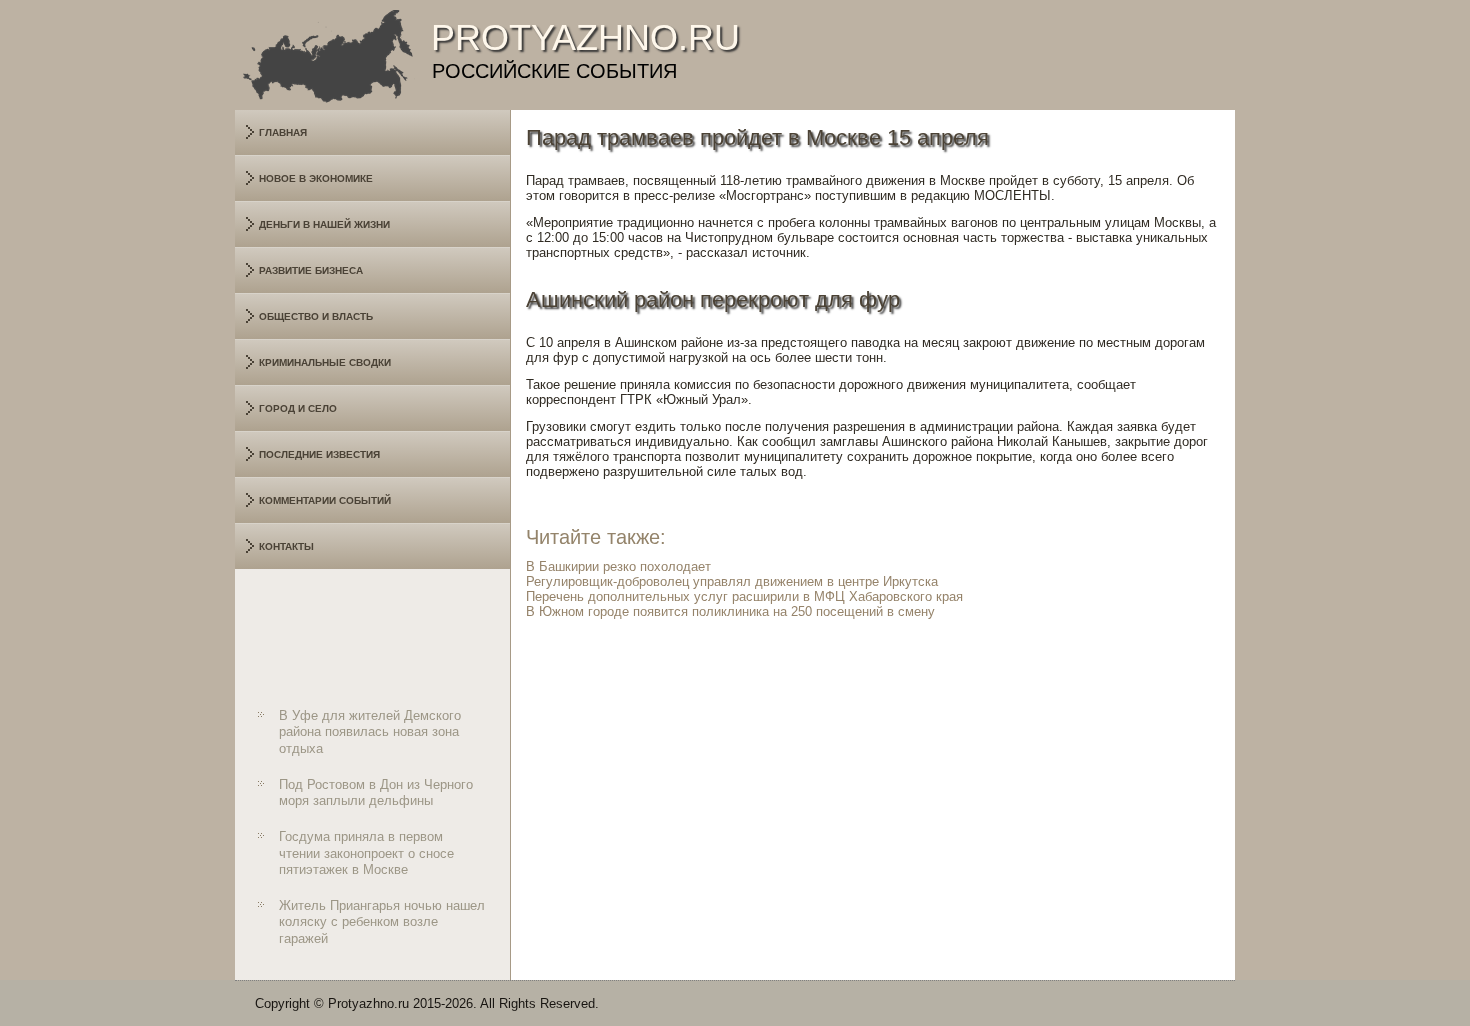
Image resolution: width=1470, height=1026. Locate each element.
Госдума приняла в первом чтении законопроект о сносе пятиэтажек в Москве (366, 853)
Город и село (298, 408)
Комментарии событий (325, 500)
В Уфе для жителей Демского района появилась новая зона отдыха (370, 732)
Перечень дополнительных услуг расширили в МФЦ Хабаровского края (744, 596)
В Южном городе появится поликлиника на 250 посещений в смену (730, 611)
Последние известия (319, 454)
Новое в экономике (316, 178)
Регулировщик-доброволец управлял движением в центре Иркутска (732, 581)
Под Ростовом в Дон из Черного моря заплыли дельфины (376, 792)
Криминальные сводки (325, 362)
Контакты (286, 546)
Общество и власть (316, 316)
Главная (283, 132)
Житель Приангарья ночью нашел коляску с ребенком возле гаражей (382, 922)
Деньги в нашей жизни (324, 224)
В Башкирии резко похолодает (618, 566)
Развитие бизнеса (311, 270)
